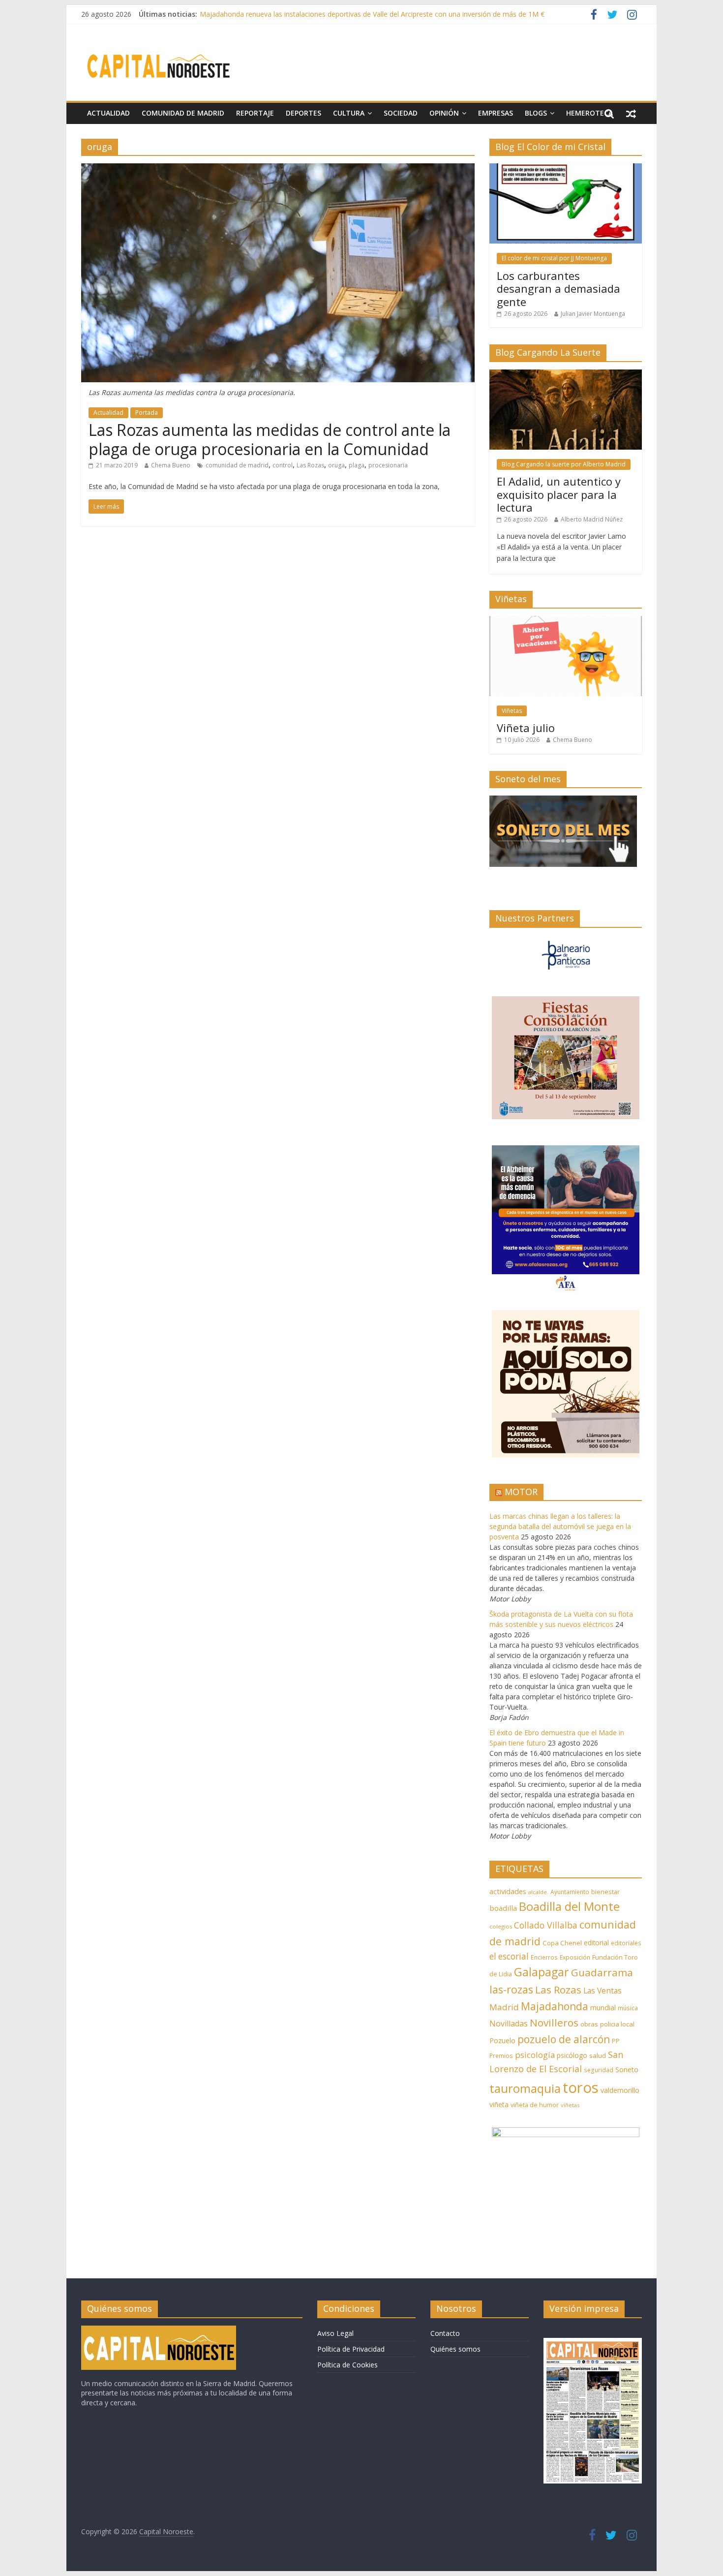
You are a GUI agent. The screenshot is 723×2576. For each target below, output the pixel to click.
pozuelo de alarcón (564, 2039)
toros (581, 2087)
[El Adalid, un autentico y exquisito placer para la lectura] (566, 375)
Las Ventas (602, 1991)
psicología (535, 2055)
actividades (508, 1891)
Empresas (496, 113)
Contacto (445, 2333)
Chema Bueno (171, 465)
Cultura (349, 113)
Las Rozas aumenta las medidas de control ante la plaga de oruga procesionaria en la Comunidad (270, 439)
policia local (617, 2024)
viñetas (570, 2105)
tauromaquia (525, 2088)
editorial (596, 1943)
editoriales (626, 1943)
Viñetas (512, 711)
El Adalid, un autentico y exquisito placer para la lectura (559, 494)
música (628, 2008)
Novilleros (554, 2023)
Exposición (575, 1957)
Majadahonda (555, 2006)
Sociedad (401, 113)
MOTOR (521, 1492)
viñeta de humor (535, 2105)
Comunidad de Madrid (183, 113)
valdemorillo (620, 2090)
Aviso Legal (335, 2333)
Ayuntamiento (570, 1892)
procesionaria (388, 465)
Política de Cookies (347, 2365)
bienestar (605, 1892)
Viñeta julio (526, 728)
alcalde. (538, 1892)
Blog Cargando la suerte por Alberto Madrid (564, 464)
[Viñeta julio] (566, 621)
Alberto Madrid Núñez (592, 519)
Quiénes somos (455, 2349)
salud (598, 2055)
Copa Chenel (562, 1943)
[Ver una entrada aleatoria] (631, 113)
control (283, 465)
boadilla (503, 1908)
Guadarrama (602, 1972)
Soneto (627, 2070)
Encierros (544, 1957)
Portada (147, 413)
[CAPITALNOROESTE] (159, 2330)
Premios (501, 2055)
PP (616, 2041)
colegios (501, 1926)
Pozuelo (502, 2040)
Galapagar (542, 1972)
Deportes (303, 113)
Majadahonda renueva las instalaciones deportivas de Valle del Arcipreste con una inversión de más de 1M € (372, 14)
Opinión (444, 113)
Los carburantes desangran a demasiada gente (558, 289)
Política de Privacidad (351, 2349)
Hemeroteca (589, 113)
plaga (357, 465)
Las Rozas (310, 465)
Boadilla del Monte (569, 1906)
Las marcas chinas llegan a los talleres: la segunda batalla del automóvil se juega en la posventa (560, 1526)
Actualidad (108, 113)
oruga (336, 465)
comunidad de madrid (237, 465)
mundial (603, 2008)
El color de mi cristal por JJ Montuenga (554, 258)
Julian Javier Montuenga (593, 314)
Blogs (536, 113)
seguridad (599, 2070)
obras (589, 2024)
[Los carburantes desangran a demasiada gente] (566, 169)
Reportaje (255, 113)
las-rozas (511, 1989)
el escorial (509, 1956)
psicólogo (572, 2055)
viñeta (499, 2104)
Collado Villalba (546, 1925)
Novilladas (509, 2024)
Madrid (504, 2007)
